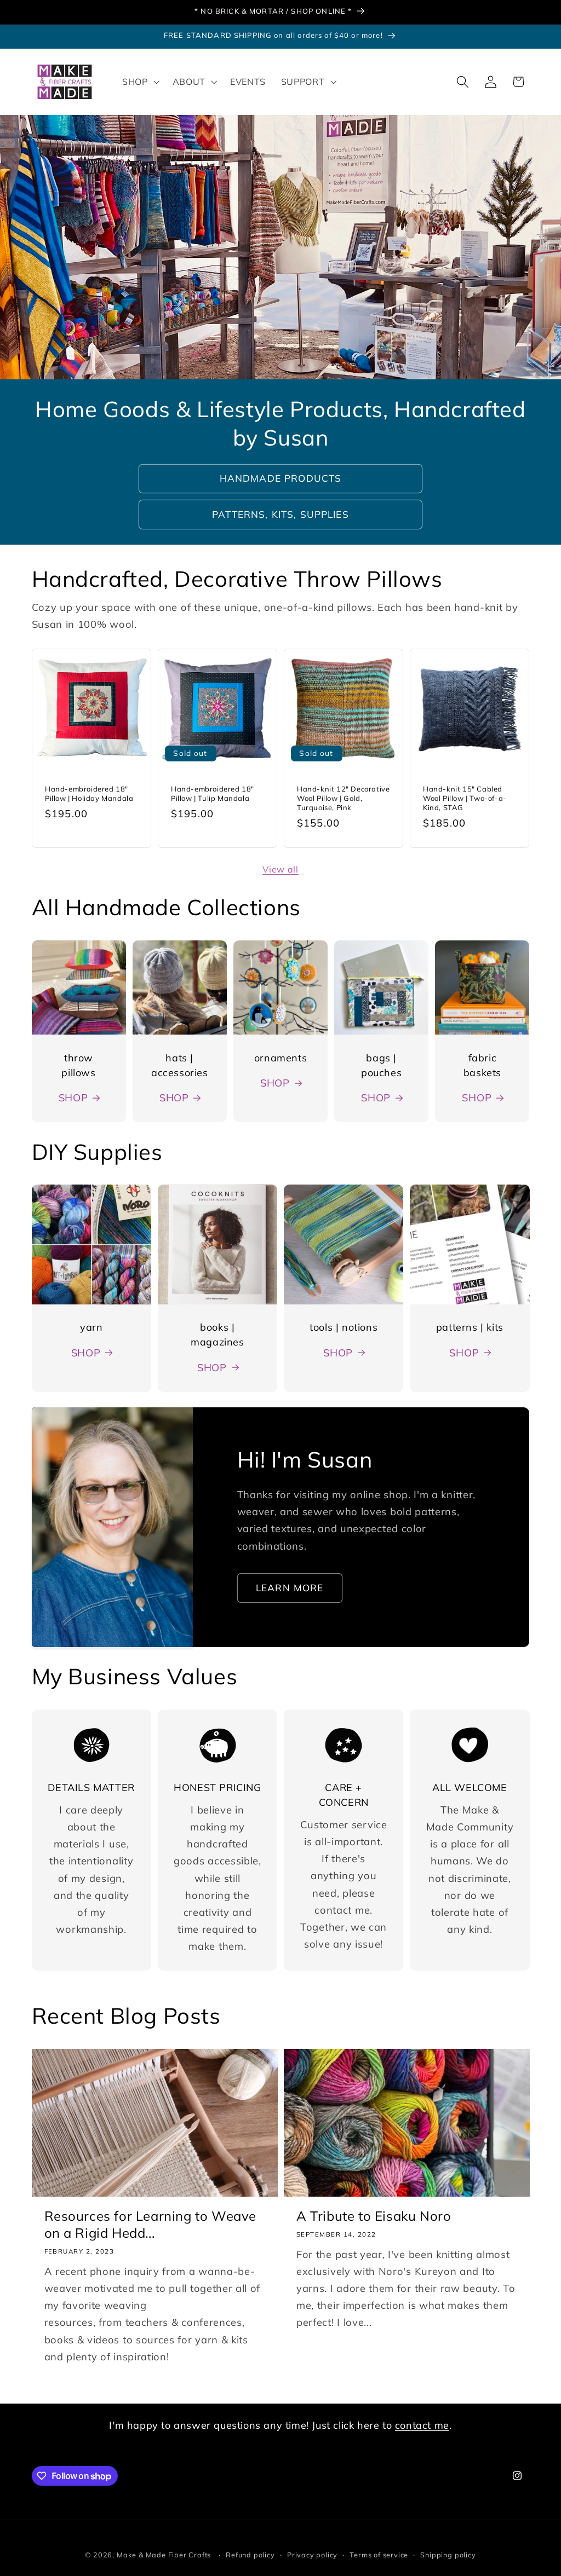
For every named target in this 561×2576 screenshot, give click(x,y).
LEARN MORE (290, 1588)
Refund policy (250, 2555)
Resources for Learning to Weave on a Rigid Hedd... (151, 2224)
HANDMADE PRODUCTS (281, 478)
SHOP (73, 1098)
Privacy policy (312, 2555)
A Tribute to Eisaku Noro (374, 2216)
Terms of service (379, 2555)
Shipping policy (448, 2555)
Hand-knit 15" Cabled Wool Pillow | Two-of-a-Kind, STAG (465, 799)
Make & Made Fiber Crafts (164, 2555)
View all (280, 869)
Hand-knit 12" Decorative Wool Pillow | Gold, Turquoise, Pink (343, 799)
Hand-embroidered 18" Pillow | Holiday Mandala (89, 794)
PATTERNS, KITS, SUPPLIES (280, 514)
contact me (422, 2425)
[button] (140, 82)
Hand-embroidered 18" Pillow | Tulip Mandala (213, 794)
